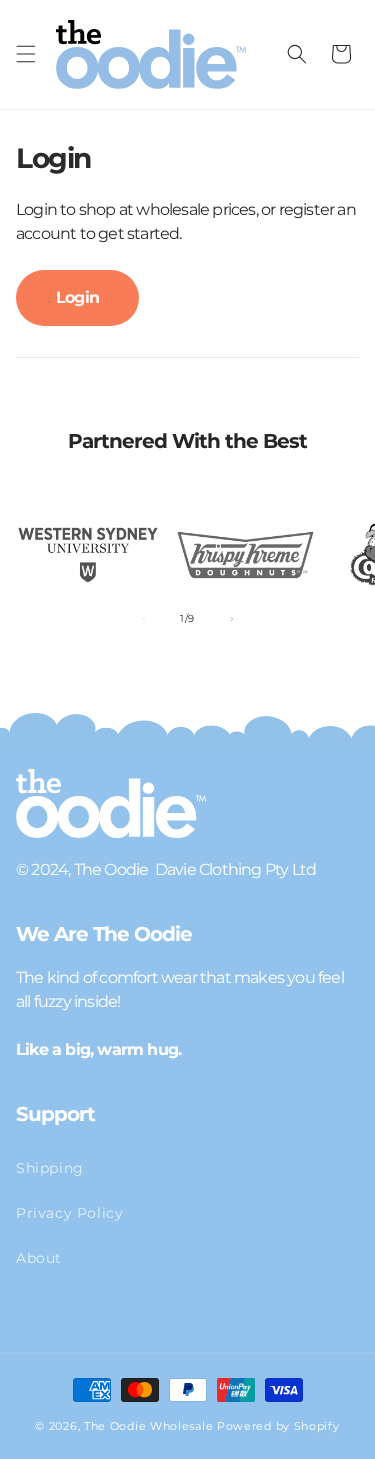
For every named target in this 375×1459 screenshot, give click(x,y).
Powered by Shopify (278, 1426)
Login (77, 297)
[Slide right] (232, 619)
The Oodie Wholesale (148, 1426)
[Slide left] (144, 619)
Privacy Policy (69, 1213)
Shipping (50, 1168)
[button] (26, 54)
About (39, 1258)
